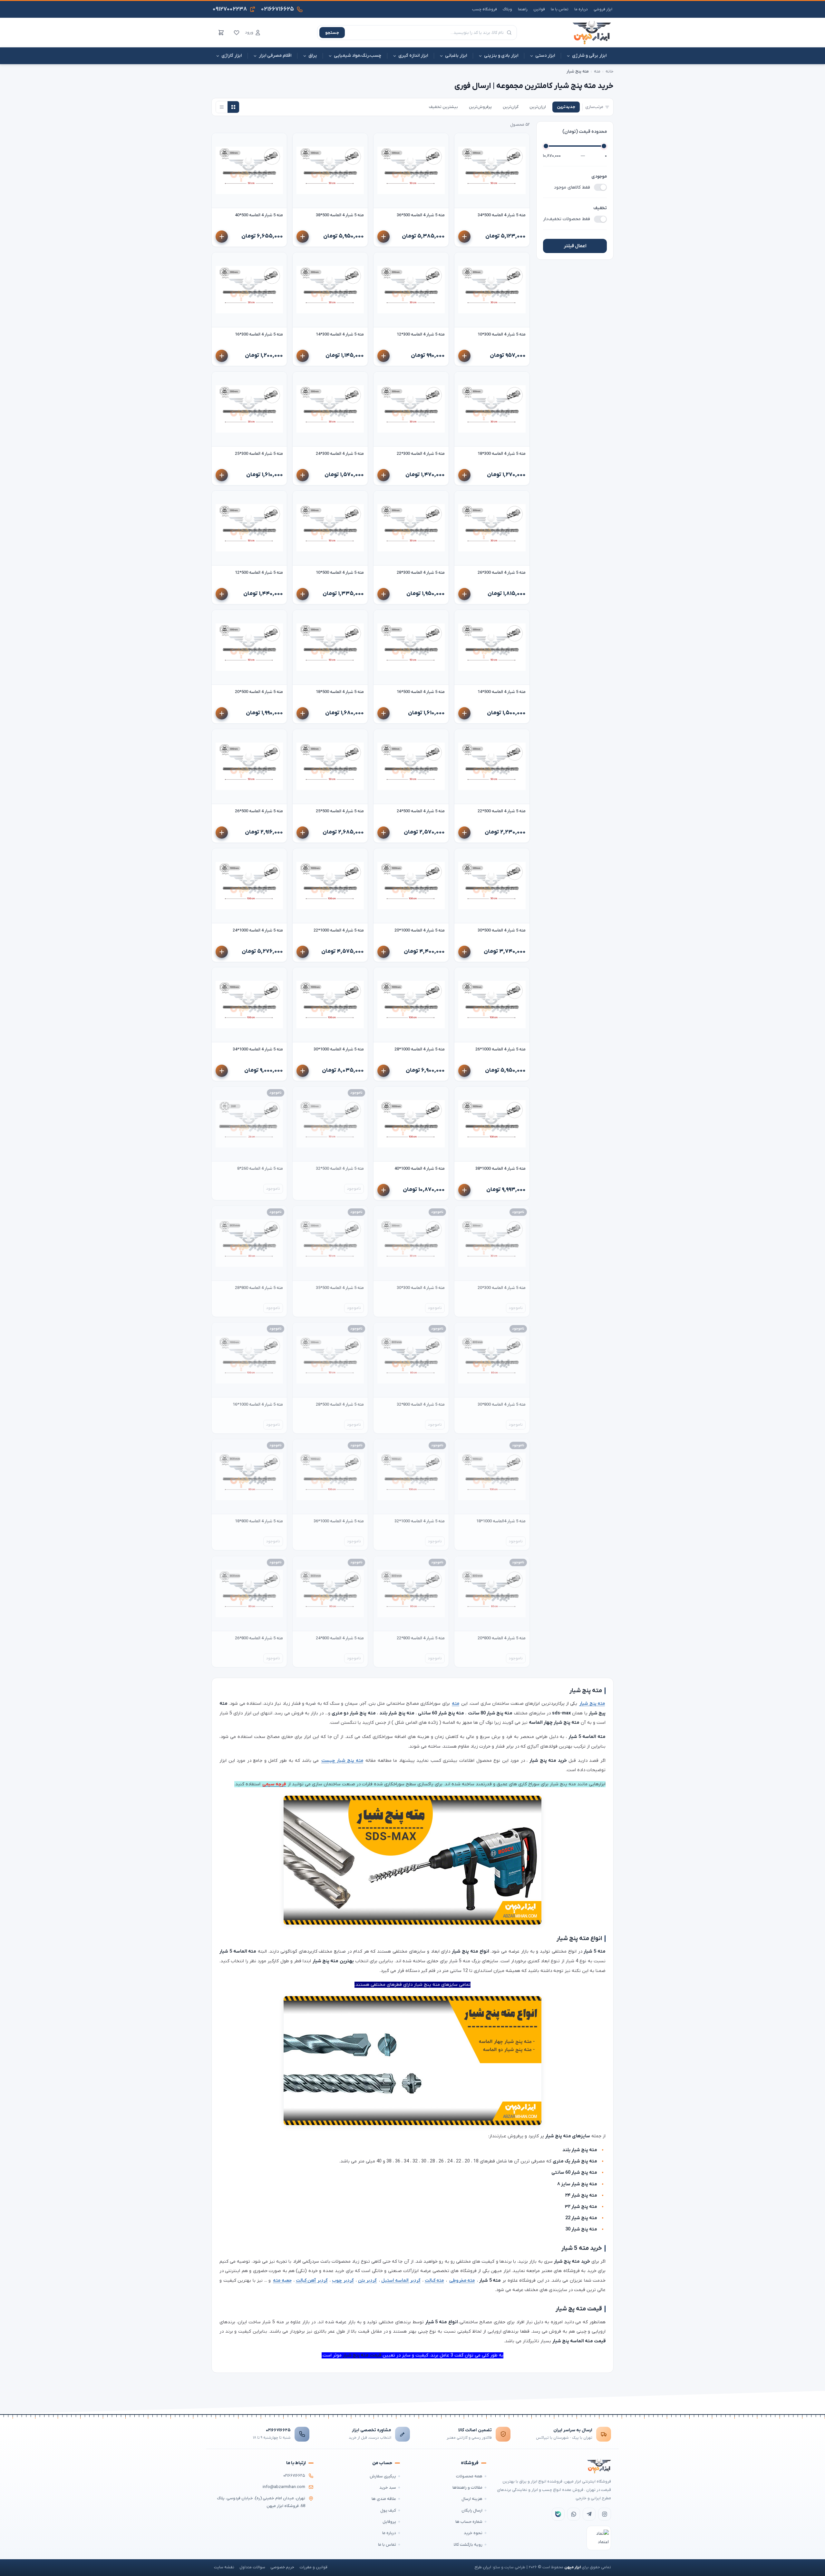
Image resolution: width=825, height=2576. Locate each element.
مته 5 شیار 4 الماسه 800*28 (259, 1288)
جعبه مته (282, 2281)
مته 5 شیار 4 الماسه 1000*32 (420, 1521)
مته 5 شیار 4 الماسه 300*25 (259, 454)
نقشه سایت (224, 2567)
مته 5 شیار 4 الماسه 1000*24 (258, 930)
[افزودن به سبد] (464, 237)
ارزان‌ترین (538, 107)
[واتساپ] (574, 2514)
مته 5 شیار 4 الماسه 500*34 (502, 215)
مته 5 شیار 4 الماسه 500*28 (340, 1405)
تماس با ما (560, 9)
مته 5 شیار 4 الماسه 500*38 (340, 215)
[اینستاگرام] (605, 2514)
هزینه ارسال (472, 2499)
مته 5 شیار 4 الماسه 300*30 (421, 1288)
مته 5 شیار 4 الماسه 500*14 (502, 692)
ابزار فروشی (603, 9)
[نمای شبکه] (233, 107)
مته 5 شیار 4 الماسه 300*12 (421, 334)
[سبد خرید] (221, 33)
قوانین (539, 9)
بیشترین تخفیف (443, 107)
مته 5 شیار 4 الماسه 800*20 (502, 1638)
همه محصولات (469, 2476)
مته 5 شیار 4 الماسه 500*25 (340, 811)
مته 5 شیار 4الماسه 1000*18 (501, 1521)
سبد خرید (388, 2488)
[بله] (558, 2514)
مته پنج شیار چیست (342, 1761)
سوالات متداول (252, 2567)
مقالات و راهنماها (467, 2488)
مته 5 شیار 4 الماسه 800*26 (259, 1638)
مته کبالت (434, 2281)
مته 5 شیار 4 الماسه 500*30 (502, 930)
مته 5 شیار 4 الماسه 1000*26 (500, 1049)
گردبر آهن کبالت (312, 2281)
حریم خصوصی (282, 2567)
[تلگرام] (589, 2514)
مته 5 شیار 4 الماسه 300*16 (259, 334)
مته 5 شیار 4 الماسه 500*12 (259, 573)
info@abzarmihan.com (284, 2487)
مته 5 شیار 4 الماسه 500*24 (421, 811)
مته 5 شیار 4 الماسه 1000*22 (339, 930)
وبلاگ (507, 9)
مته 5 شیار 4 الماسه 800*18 (259, 1521)
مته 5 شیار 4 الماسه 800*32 (421, 1405)
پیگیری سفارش (383, 2476)
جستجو (332, 33)
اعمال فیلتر (575, 246)
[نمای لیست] (222, 107)
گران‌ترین (511, 107)
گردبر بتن (368, 2281)
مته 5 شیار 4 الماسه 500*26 (259, 811)
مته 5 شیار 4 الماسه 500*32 (340, 1169)
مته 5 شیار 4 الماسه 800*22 (421, 1638)
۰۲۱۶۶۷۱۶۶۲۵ (278, 2430)
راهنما (523, 9)
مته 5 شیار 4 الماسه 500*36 (421, 215)
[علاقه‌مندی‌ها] (237, 33)
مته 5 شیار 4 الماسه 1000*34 (258, 1049)
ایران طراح (483, 2567)
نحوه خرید (473, 2533)
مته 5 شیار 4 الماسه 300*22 (421, 454)
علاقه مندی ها (384, 2499)
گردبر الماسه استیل (401, 2281)
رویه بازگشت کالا (468, 2545)
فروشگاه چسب (485, 9)
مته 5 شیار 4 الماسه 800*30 (502, 1405)
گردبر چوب (343, 2281)
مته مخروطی (462, 2281)
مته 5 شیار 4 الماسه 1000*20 (420, 930)
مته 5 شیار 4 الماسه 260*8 (260, 1169)
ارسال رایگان (472, 2510)
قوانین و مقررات (313, 2567)
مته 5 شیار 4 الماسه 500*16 (421, 692)
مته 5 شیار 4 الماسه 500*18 (340, 692)
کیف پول (388, 2510)
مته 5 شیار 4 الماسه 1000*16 (258, 1405)
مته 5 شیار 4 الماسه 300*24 (340, 454)
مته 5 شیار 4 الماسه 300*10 (502, 334)
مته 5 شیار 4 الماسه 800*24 (340, 1638)
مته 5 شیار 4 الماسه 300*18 (502, 454)
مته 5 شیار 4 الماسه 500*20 (259, 692)
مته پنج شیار (592, 1704)
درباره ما (581, 9)
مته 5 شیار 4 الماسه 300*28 (421, 573)
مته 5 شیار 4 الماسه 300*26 (502, 573)
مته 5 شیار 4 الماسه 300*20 (502, 1288)
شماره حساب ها (469, 2522)
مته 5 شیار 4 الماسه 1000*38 (500, 1169)
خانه (610, 71)
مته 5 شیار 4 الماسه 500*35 (340, 1288)
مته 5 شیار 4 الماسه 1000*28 (420, 1049)
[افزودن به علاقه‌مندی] (462, 141)
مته (597, 71)
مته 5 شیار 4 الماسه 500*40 (259, 215)
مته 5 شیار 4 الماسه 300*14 (340, 334)
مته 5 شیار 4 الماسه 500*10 (340, 573)
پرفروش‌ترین (480, 107)
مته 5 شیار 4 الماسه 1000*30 (339, 1049)
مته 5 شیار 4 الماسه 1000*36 (339, 1521)
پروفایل (389, 2522)
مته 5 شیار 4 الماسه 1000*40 (420, 1169)
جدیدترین (566, 107)
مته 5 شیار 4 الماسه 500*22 (502, 811)
